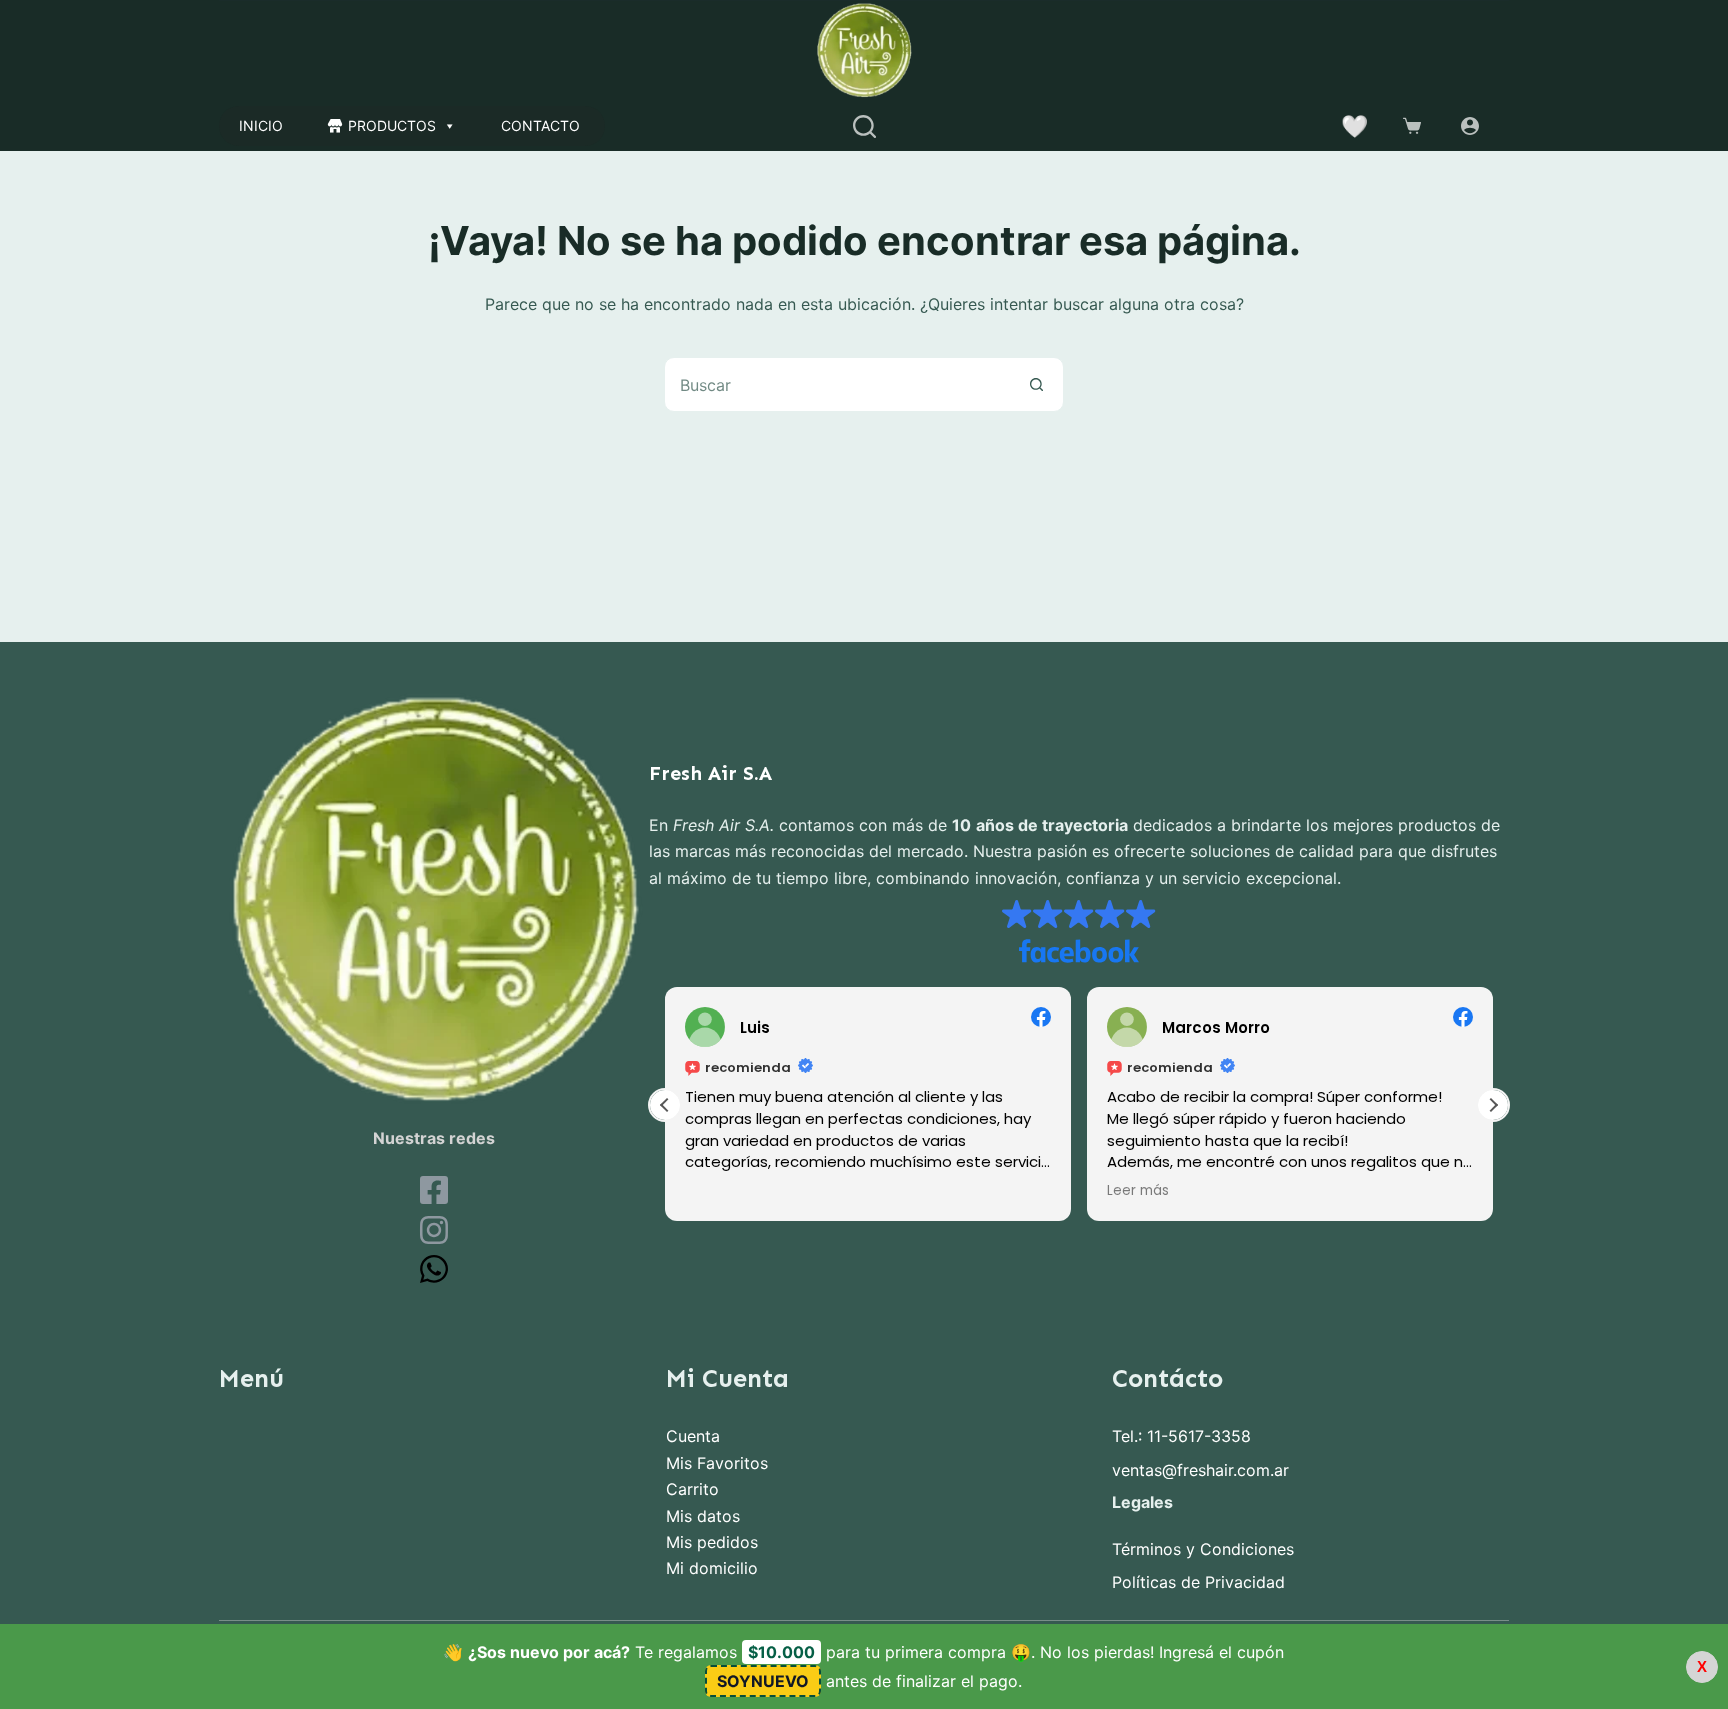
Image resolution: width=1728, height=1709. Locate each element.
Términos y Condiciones (1203, 1549)
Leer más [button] (1138, 1191)
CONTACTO (540, 125)
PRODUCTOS (392, 125)
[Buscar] (864, 126)
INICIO (261, 125)
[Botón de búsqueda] (1036, 384)
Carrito (692, 1489)
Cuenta (693, 1436)
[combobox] (837, 384)
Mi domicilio (712, 1568)
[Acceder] (1470, 126)
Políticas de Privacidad (1198, 1582)
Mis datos (703, 1516)
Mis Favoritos (717, 1463)
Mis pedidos (712, 1542)
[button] (1493, 1105)
